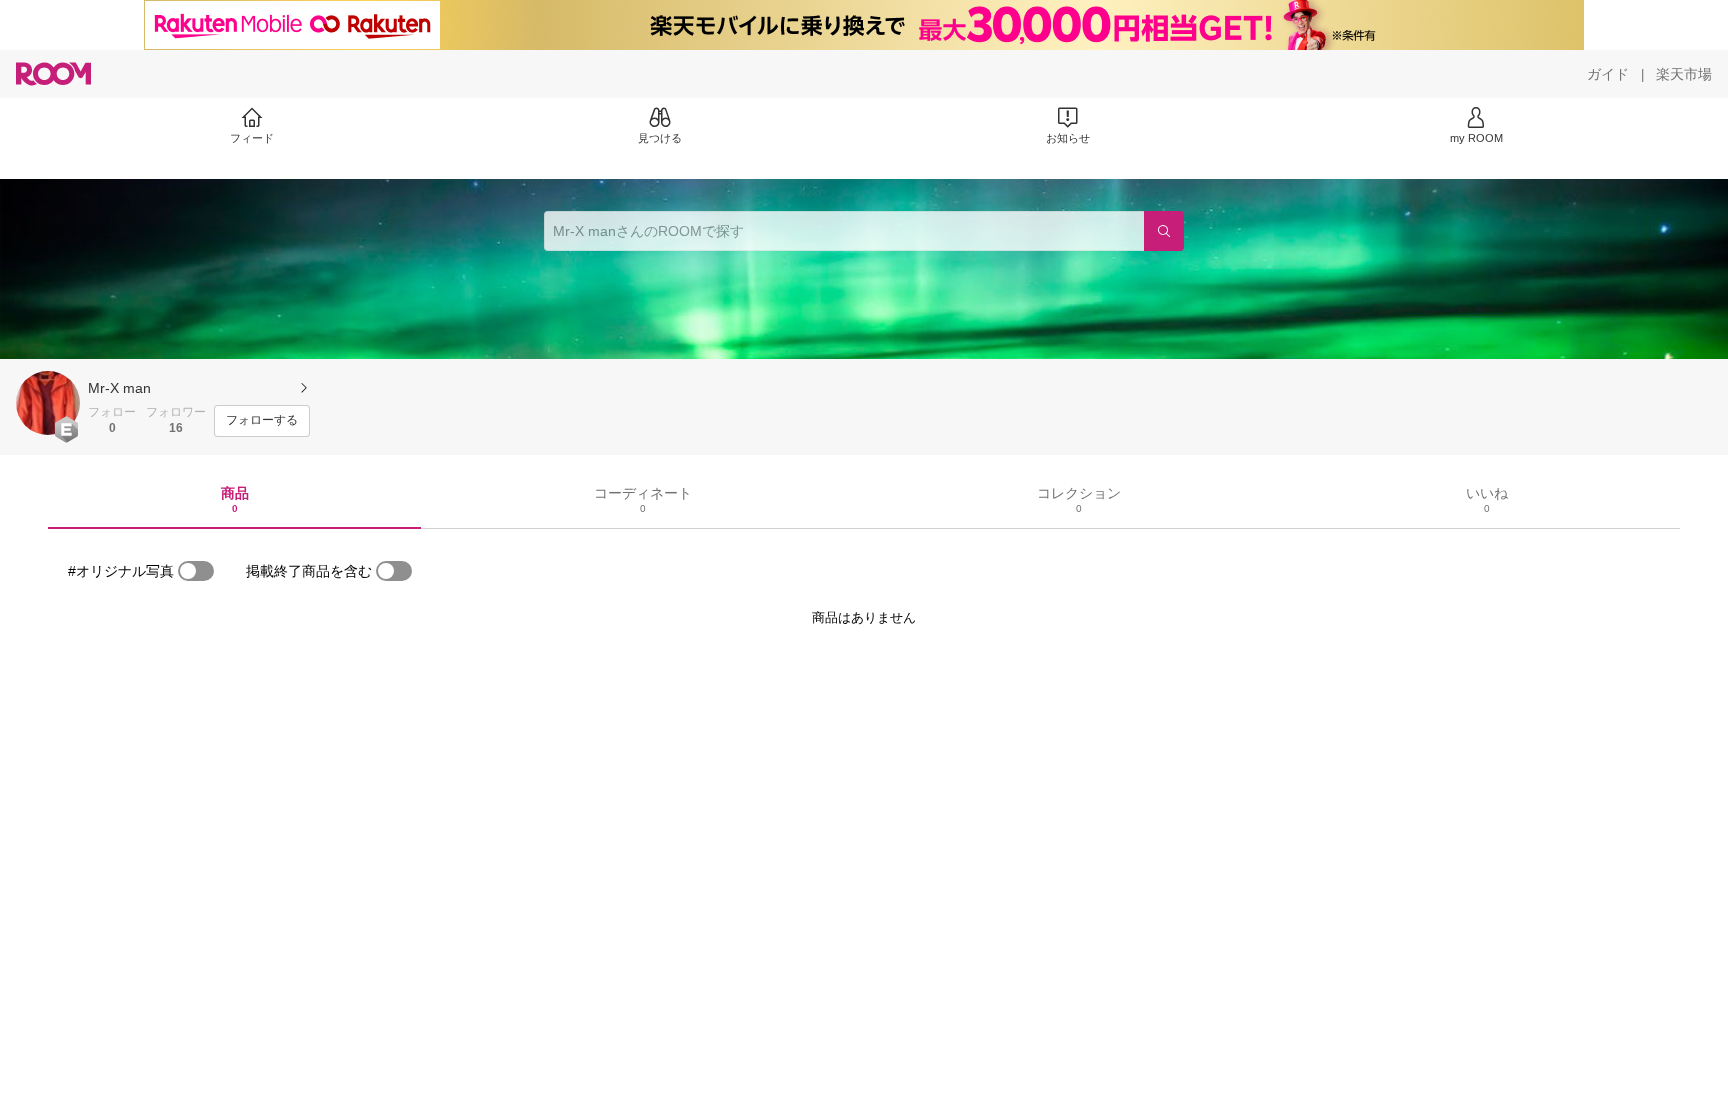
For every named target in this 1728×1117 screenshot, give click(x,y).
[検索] (1164, 231)
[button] (48, 403)
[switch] (196, 571)
